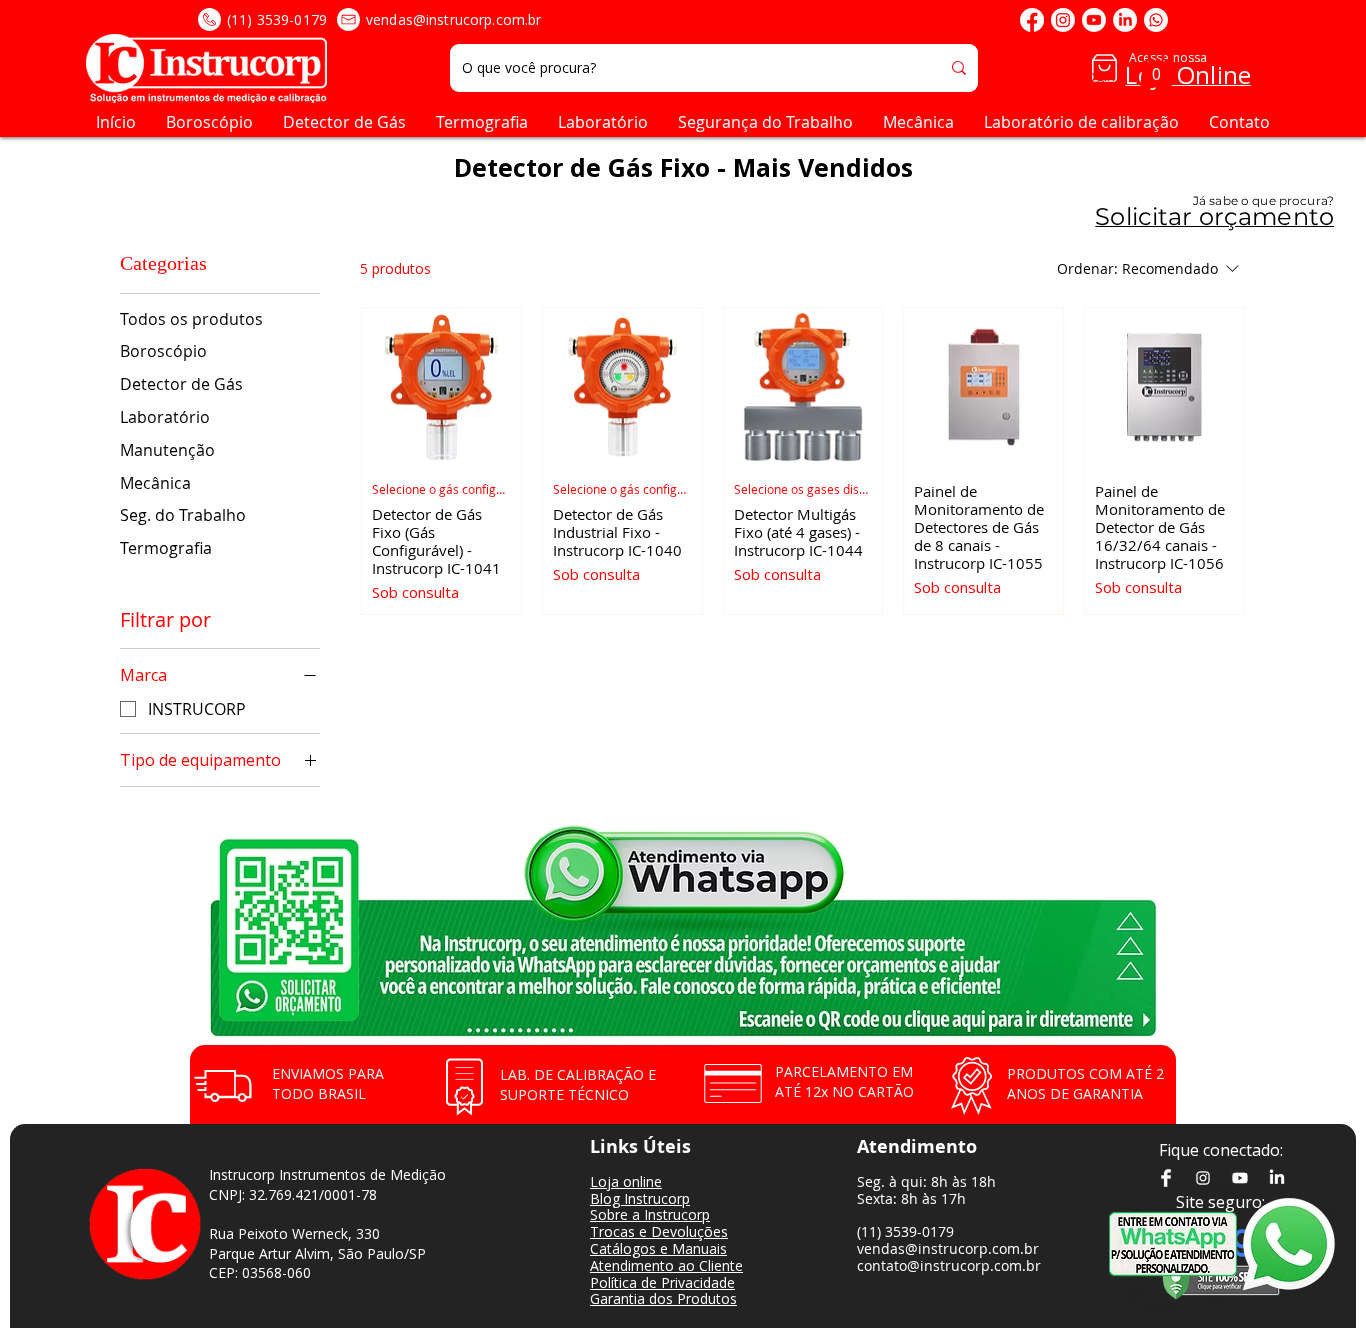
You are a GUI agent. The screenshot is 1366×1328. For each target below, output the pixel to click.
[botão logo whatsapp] (1302, 1244)
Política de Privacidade (662, 1282)
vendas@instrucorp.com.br (453, 19)
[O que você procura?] (958, 68)
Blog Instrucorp (640, 1198)
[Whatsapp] (1156, 20)
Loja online (626, 1181)
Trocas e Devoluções (659, 1231)
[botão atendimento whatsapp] (1173, 1244)
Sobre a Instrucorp (650, 1214)
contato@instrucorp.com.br (949, 1265)
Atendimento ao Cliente (666, 1265)
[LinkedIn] (1125, 20)
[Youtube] (1094, 20)
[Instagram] (1063, 20)
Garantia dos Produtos (663, 1298)
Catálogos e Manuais (658, 1248)
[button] (1156, 67)
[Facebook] (1032, 20)
